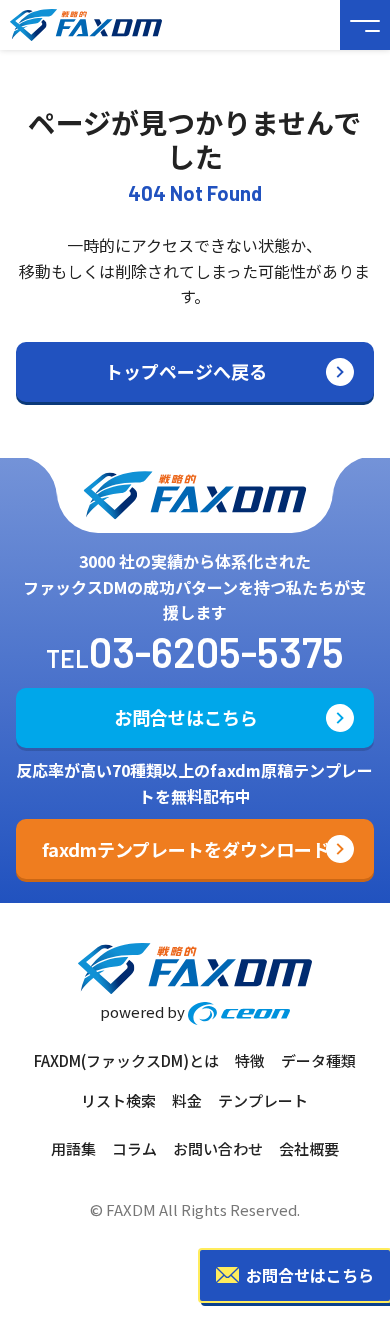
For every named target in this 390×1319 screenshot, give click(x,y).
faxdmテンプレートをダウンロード (186, 849)
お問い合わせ (218, 1148)
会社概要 (309, 1148)
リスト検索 (118, 1100)
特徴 (250, 1060)
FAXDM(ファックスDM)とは (126, 1060)
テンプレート (263, 1100)
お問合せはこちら (186, 717)
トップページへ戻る (186, 371)
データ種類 (318, 1060)
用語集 (73, 1148)
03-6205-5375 (216, 651)
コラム (134, 1148)
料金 (187, 1100)
